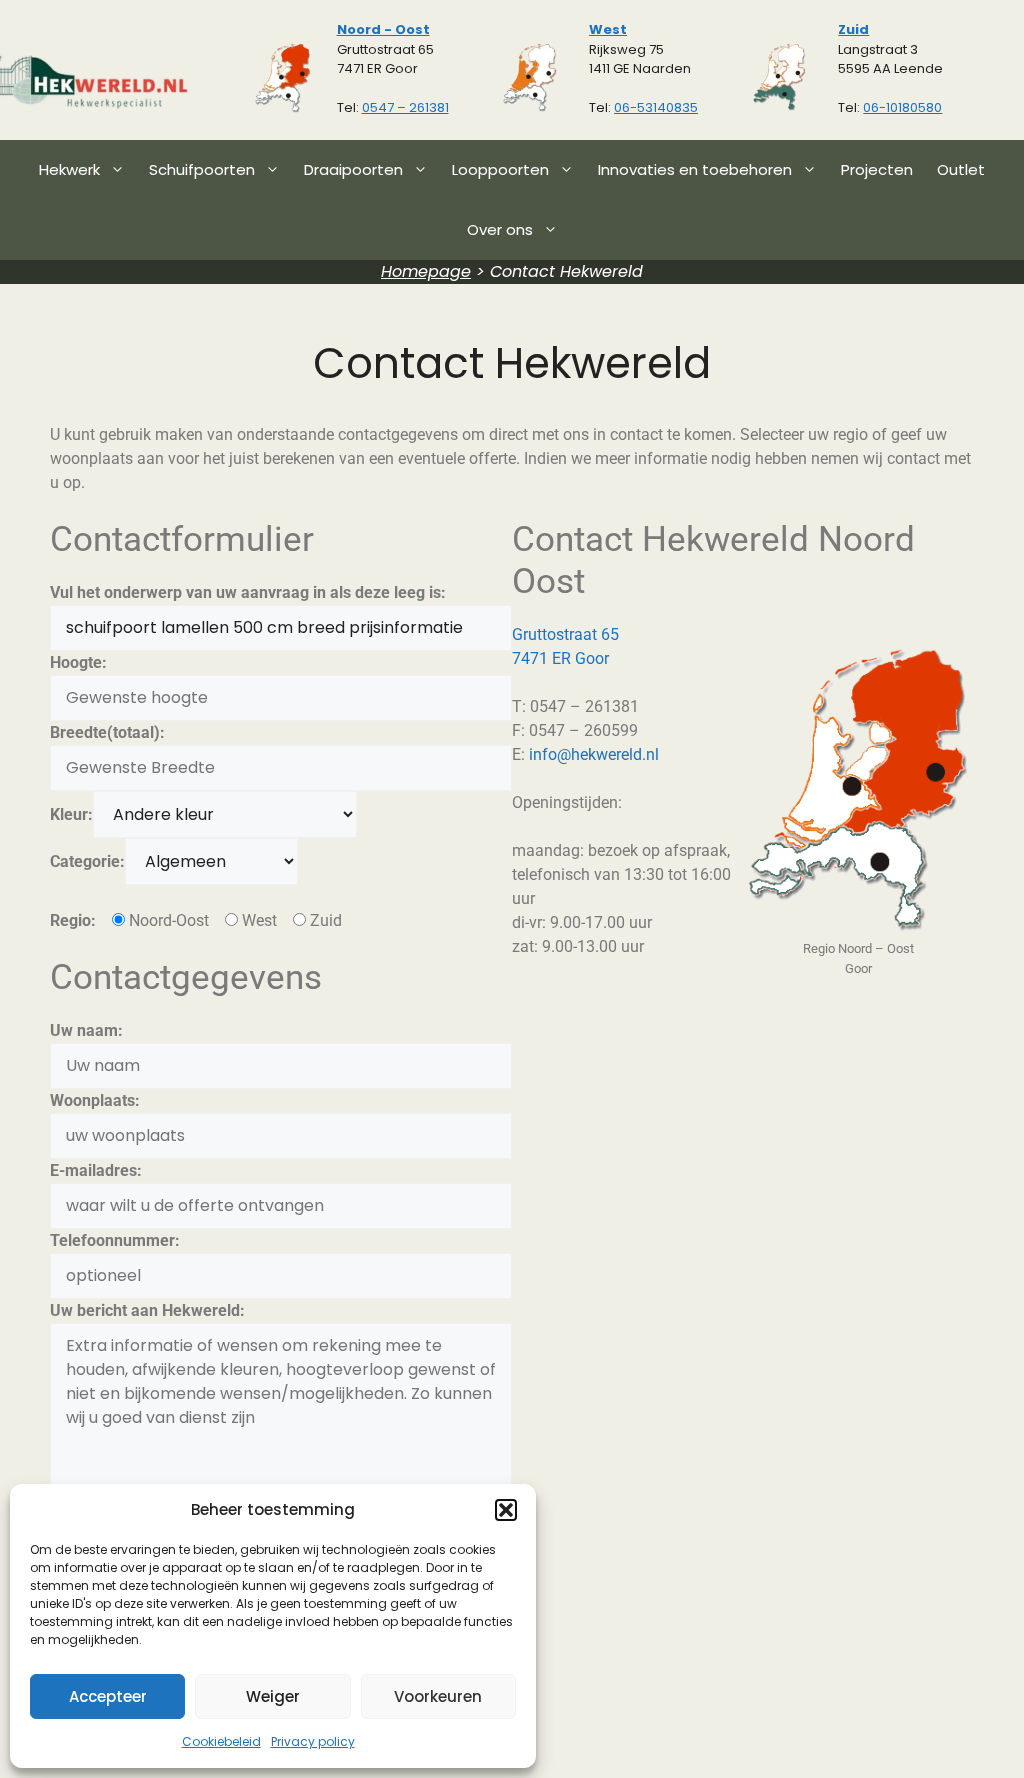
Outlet (961, 169)
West (608, 29)
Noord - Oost (383, 29)
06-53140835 (656, 107)
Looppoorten (500, 169)
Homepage (426, 271)
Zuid (853, 29)
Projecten (877, 169)
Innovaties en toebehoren (695, 169)
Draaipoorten (353, 169)
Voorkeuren (438, 1696)
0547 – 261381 (405, 107)
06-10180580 (902, 107)
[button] (506, 1510)
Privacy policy (313, 1741)
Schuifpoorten (202, 169)
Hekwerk (69, 169)
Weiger (273, 1696)
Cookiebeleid (221, 1741)
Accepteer (108, 1696)
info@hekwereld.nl (594, 754)
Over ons (500, 229)
